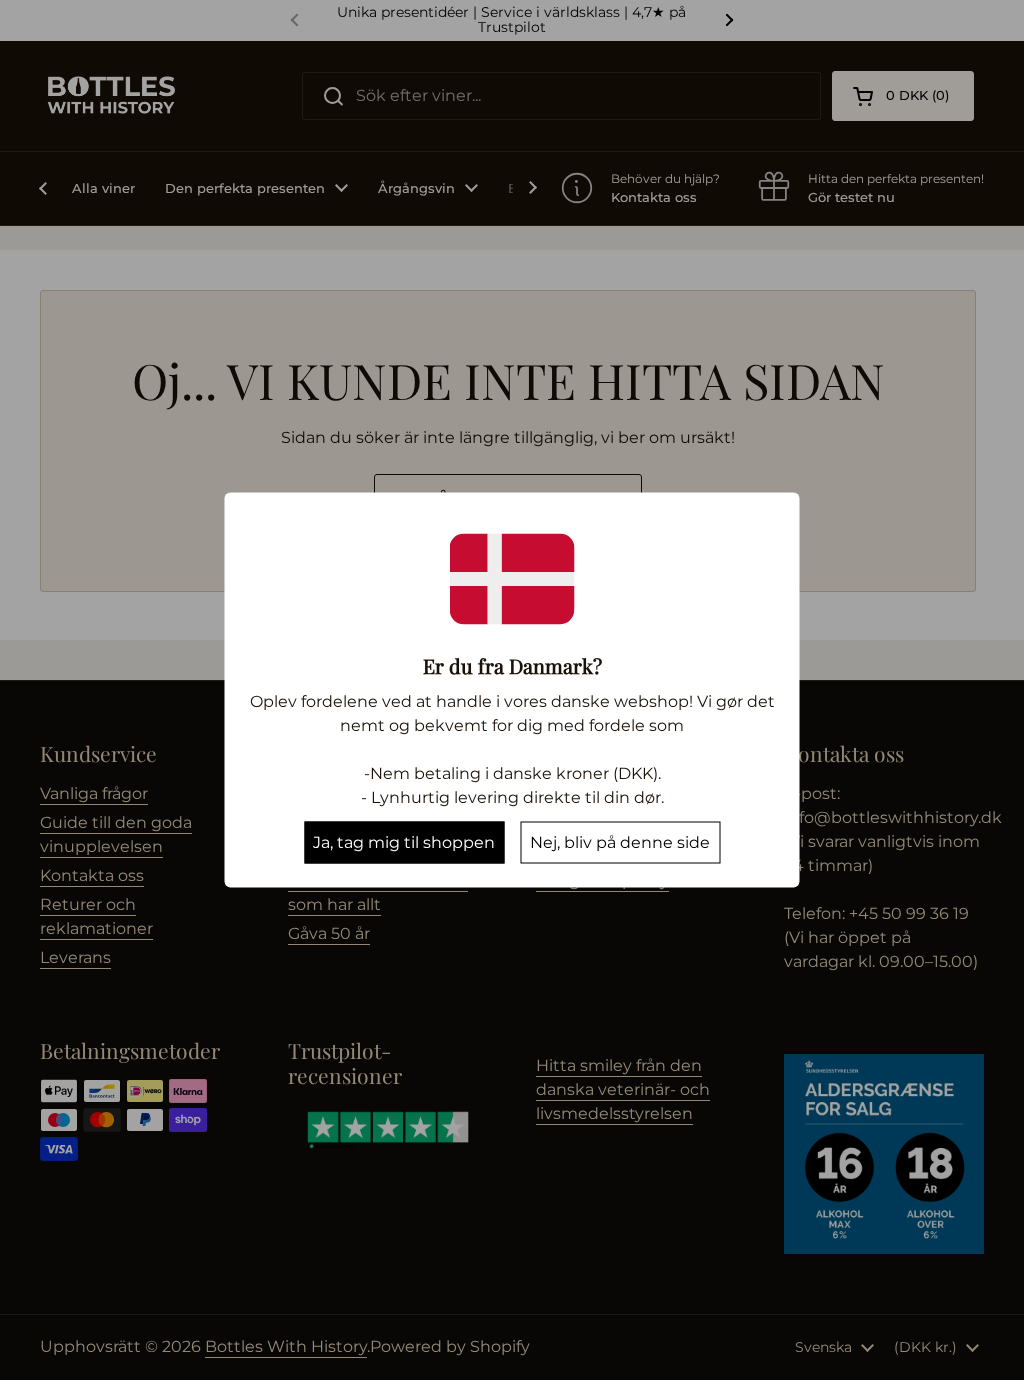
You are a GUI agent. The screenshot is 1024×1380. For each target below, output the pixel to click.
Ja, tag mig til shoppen (404, 842)
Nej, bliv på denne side (620, 842)
